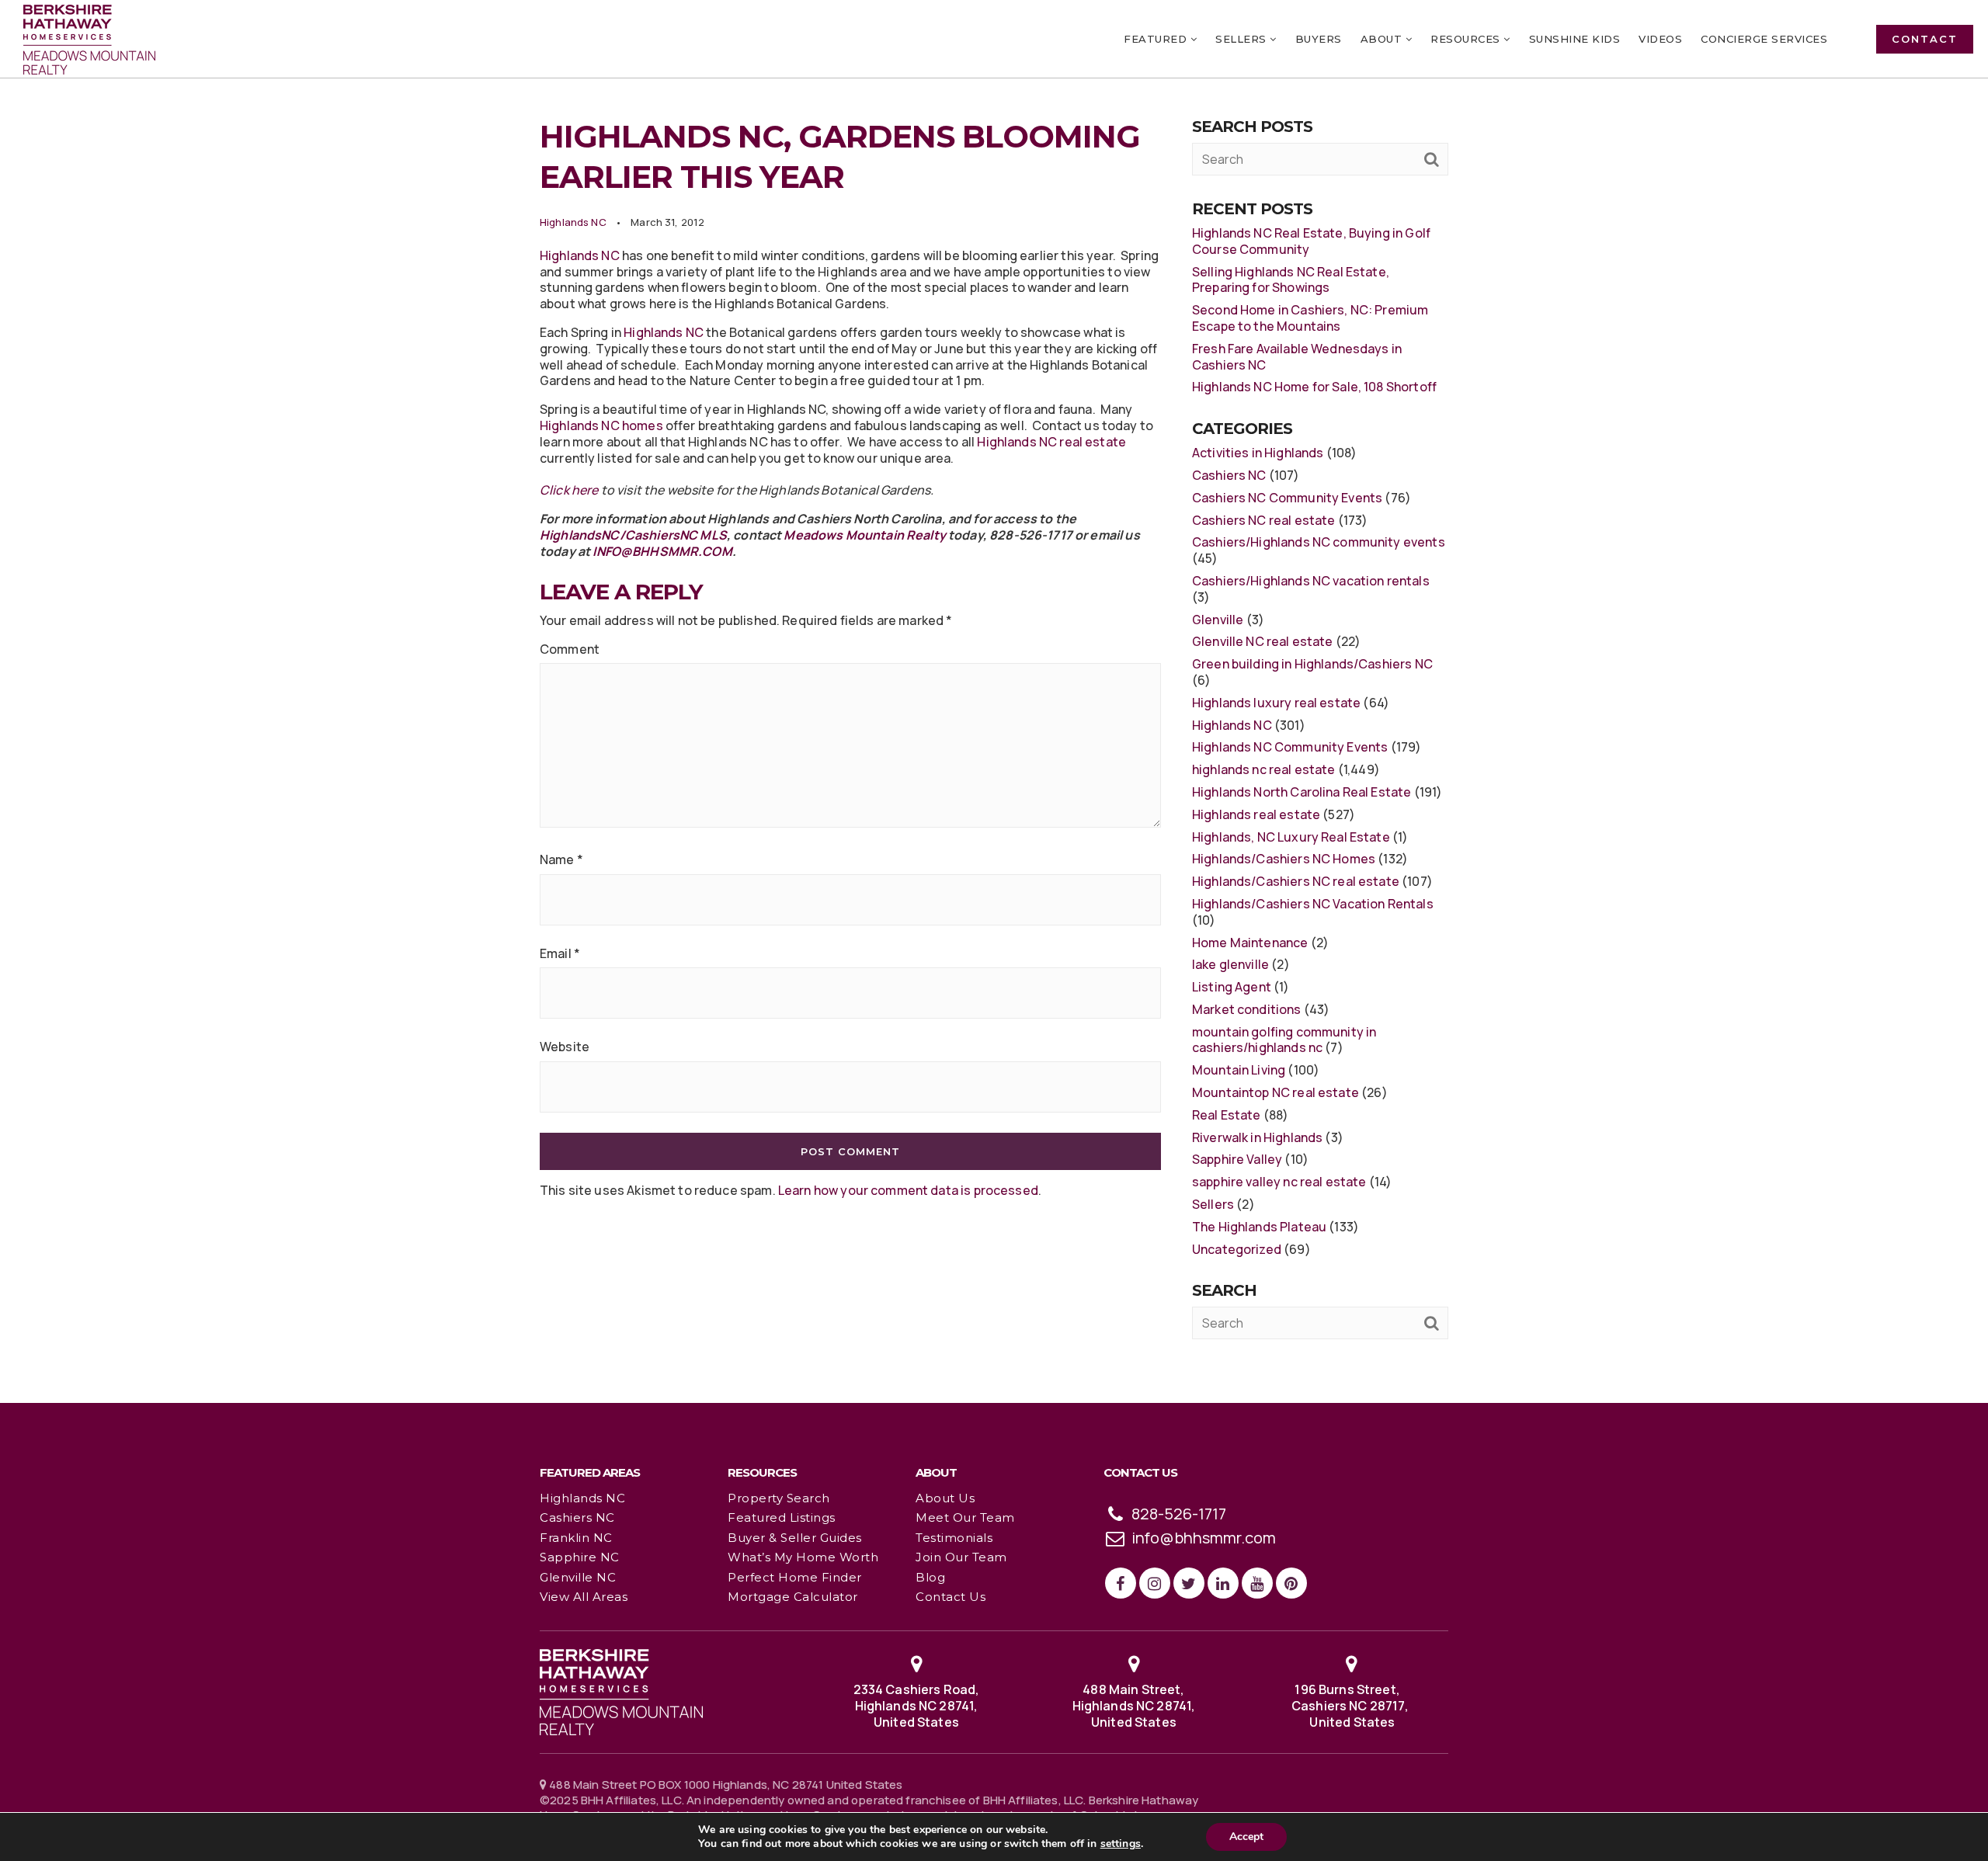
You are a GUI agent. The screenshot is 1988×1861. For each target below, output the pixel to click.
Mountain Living (1239, 1070)
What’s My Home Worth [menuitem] (803, 1557)
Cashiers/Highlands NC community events (1319, 542)
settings (1121, 1844)
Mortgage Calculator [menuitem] (793, 1597)
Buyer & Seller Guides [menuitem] (795, 1538)
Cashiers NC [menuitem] (577, 1517)
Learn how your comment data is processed (908, 1190)
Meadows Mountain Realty (864, 535)
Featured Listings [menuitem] (782, 1517)
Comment (570, 649)
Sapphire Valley (1237, 1159)
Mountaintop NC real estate (1276, 1092)
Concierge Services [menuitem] (1764, 39)
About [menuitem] (1383, 39)
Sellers (1213, 1204)
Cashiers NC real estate (1263, 520)
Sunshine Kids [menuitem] (1575, 39)
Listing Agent (1232, 987)
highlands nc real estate (1264, 769)
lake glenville (1230, 964)
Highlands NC (573, 222)
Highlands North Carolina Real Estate (1302, 792)
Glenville (1218, 620)
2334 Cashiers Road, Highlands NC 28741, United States (917, 1706)
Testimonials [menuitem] (954, 1538)
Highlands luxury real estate (1276, 703)
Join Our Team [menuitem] (961, 1557)
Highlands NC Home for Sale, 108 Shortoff (1314, 387)
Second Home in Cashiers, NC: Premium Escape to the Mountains (1310, 318)
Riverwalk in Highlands (1257, 1137)
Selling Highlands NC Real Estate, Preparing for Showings (1291, 280)
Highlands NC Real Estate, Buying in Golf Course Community (1311, 241)
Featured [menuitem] (1157, 39)
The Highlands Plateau (1259, 1227)
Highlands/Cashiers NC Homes (1284, 859)
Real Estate (1227, 1115)
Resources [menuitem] (1467, 39)
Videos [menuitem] (1660, 39)
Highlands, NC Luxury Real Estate (1291, 837)
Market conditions (1247, 1009)
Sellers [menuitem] (1242, 39)
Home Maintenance (1250, 943)
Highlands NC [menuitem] (582, 1498)
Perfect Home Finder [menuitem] (795, 1577)
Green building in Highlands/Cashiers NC (1312, 664)
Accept (1246, 1837)
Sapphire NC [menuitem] (580, 1557)
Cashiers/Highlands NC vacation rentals (1311, 581)
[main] (994, 701)
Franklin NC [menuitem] (576, 1538)
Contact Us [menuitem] (951, 1597)
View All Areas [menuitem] (584, 1597)
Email (560, 954)
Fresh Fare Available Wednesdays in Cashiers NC (1297, 357)
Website (565, 1047)
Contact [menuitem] (1925, 39)
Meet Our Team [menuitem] (965, 1517)
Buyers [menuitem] (1319, 39)
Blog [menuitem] (930, 1577)
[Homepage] (89, 40)
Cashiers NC (1229, 475)
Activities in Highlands (1258, 453)
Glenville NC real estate (1263, 641)
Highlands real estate (1256, 814)
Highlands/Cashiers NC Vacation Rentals (1313, 904)
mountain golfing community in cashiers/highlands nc (1284, 1040)
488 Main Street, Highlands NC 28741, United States (1134, 1706)
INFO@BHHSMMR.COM (662, 551)
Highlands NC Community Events (1290, 747)
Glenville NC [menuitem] (578, 1577)
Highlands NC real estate (1051, 442)
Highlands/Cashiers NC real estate (1296, 881)
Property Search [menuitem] (779, 1498)
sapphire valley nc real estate (1279, 1182)
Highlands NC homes (601, 425)
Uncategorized (1237, 1249)
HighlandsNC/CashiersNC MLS (633, 535)
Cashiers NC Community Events (1287, 498)
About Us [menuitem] (945, 1498)
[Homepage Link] (621, 1691)
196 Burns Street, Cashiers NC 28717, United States (1351, 1706)
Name (561, 860)
